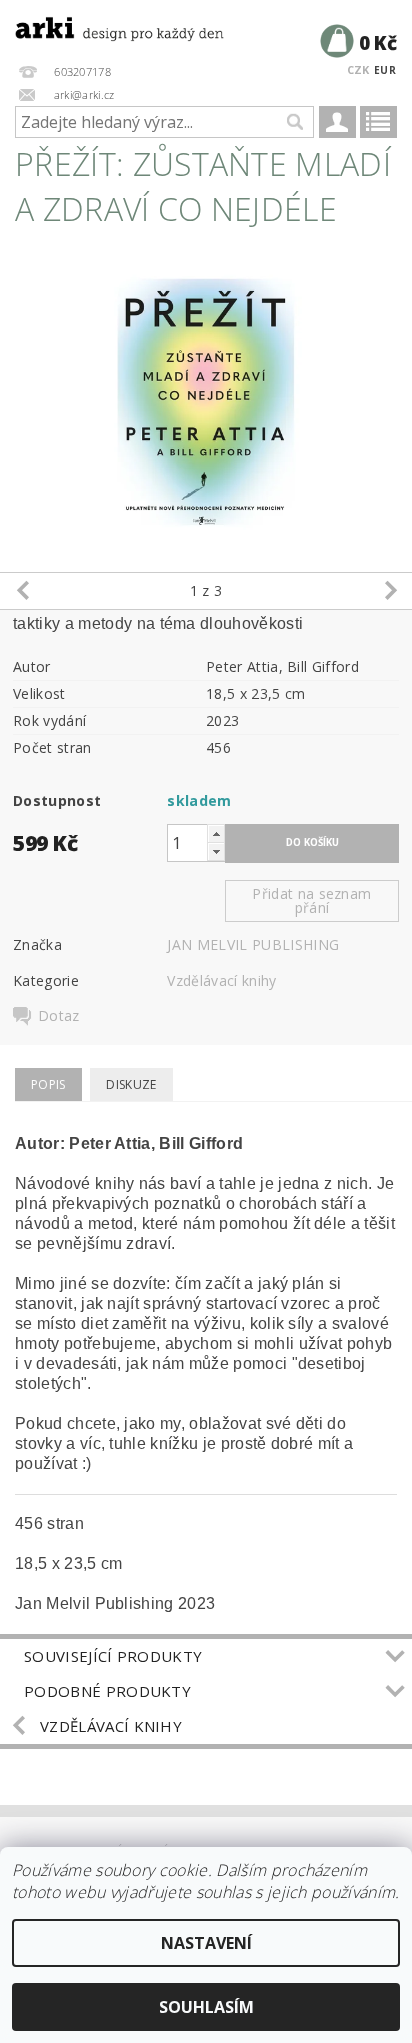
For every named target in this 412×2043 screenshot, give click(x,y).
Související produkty (113, 1656)
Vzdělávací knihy (221, 980)
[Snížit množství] (216, 851)
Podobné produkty (107, 1691)
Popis (48, 1084)
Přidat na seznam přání (311, 900)
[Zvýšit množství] (216, 833)
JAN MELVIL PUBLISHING (253, 944)
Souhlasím (206, 2007)
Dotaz (59, 1016)
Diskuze (131, 1084)
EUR (385, 70)
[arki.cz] (103, 26)
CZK (358, 69)
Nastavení (206, 1943)
